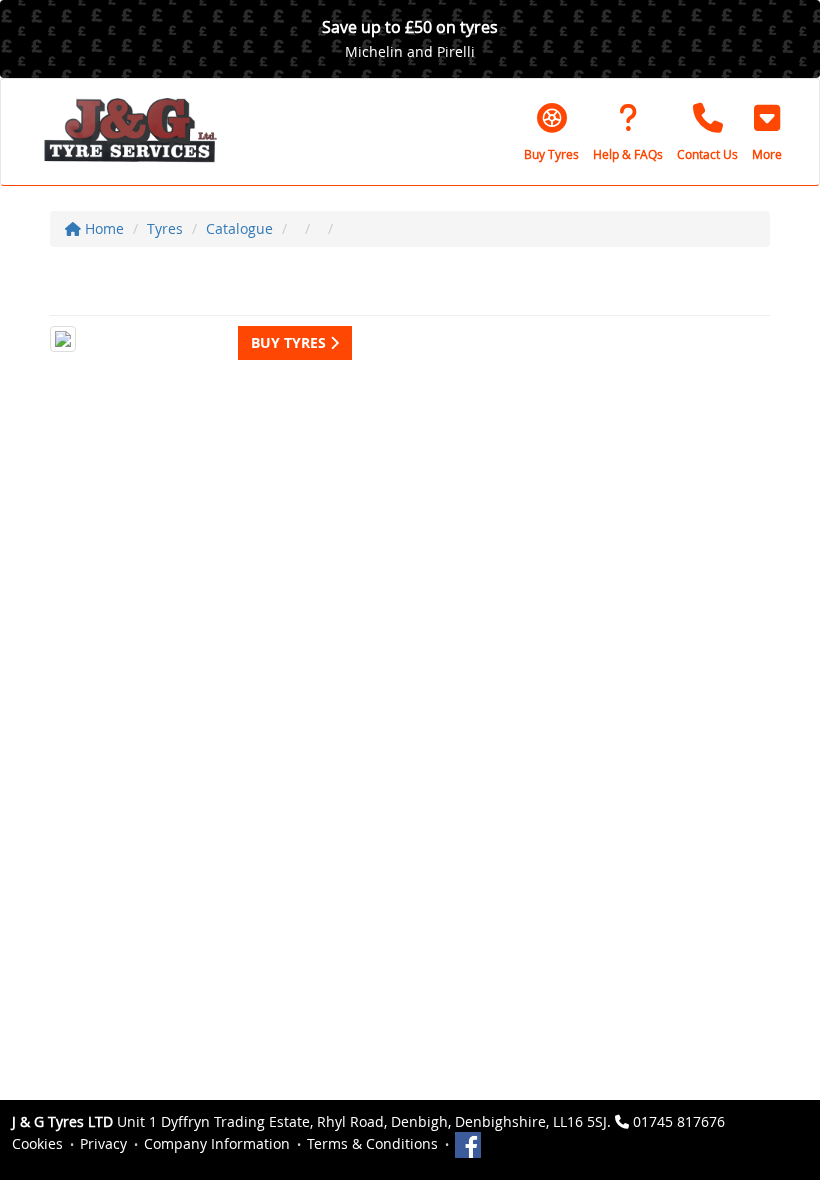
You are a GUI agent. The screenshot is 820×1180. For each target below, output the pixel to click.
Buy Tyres (290, 342)
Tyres (165, 228)
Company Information (217, 1143)
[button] (767, 132)
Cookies (37, 1143)
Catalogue (239, 228)
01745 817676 (679, 1121)
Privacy (103, 1143)
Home (102, 228)
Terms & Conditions (372, 1143)
